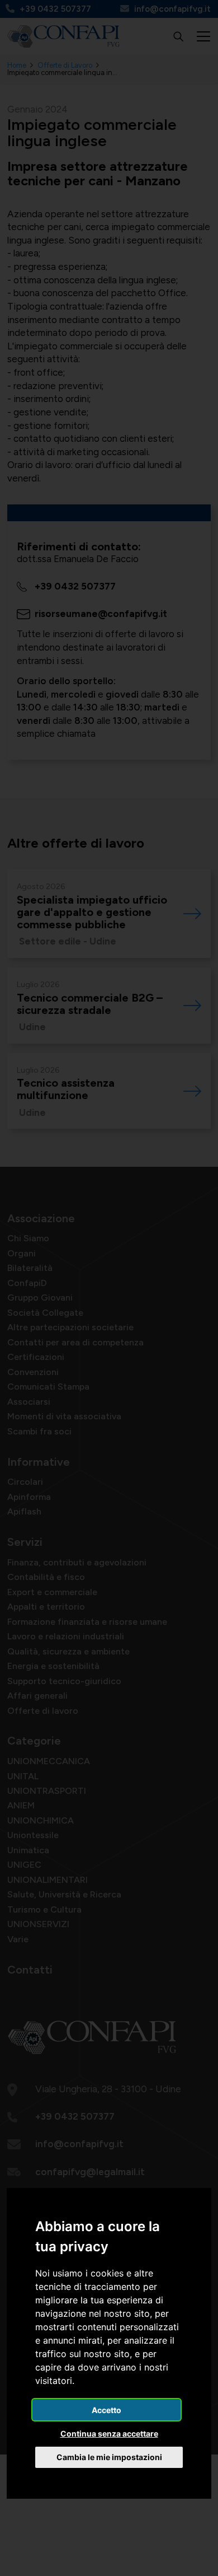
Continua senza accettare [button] (109, 2434)
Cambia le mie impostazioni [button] (109, 2457)
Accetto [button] (106, 2410)
